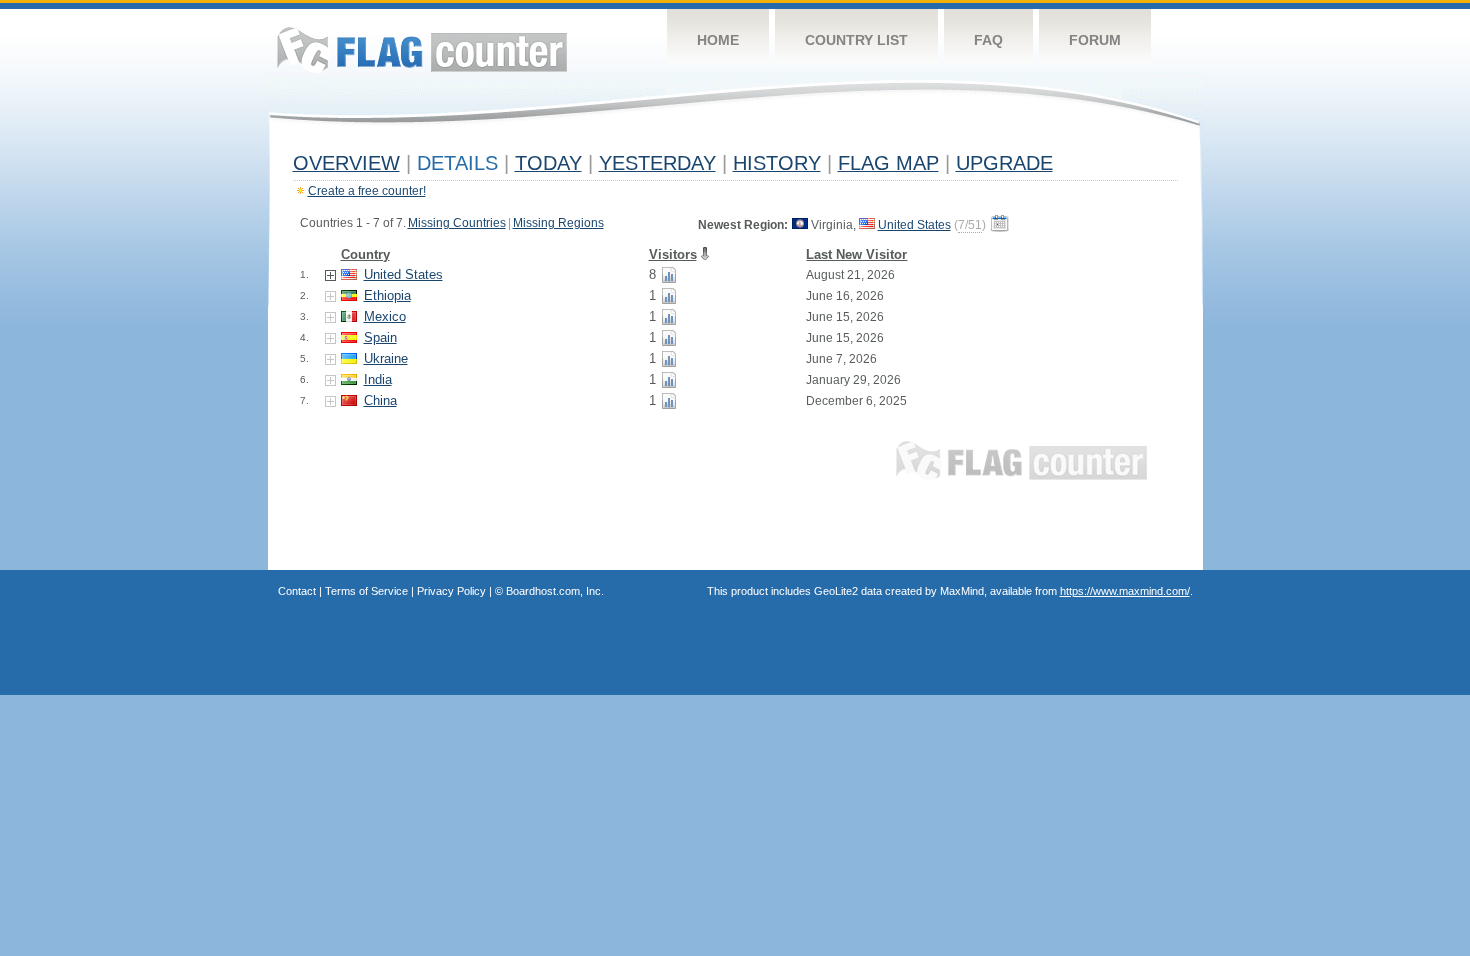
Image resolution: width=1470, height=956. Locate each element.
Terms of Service (366, 591)
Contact (297, 591)
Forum (1095, 40)
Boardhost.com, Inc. (555, 591)
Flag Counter (422, 49)
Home (718, 40)
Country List (856, 40)
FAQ (988, 40)
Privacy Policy (451, 591)
